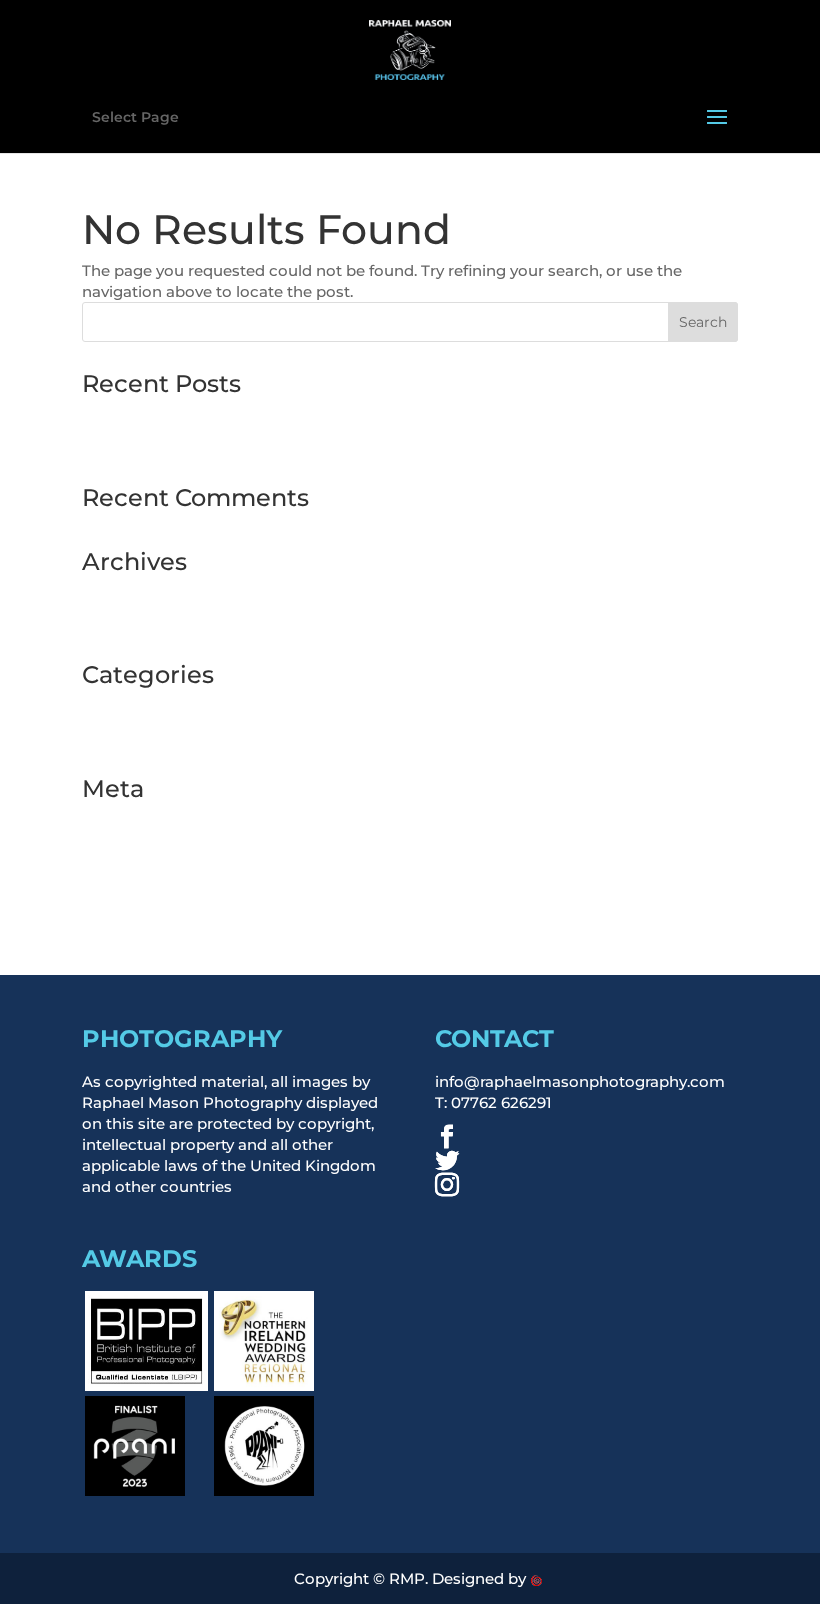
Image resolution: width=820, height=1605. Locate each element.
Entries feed (127, 849)
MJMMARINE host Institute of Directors (231, 416)
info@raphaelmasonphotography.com (580, 1081)
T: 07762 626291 (493, 1102)
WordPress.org (138, 906)
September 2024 (145, 622)
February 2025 (136, 594)
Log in (105, 821)
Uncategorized (138, 736)
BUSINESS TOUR (145, 707)
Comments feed (143, 878)
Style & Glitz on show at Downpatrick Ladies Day (263, 445)
